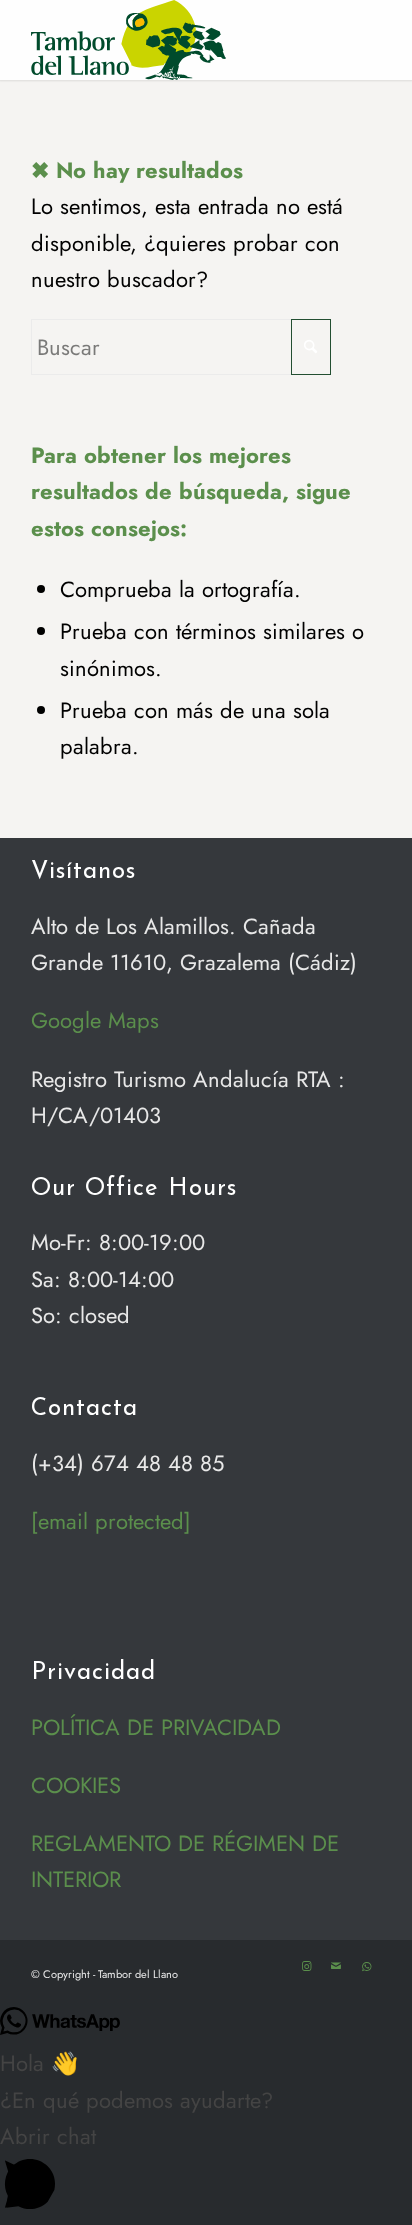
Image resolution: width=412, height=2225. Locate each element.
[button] (206, 2171)
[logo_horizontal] (171, 40)
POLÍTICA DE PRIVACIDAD (156, 1727)
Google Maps (95, 1020)
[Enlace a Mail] (336, 1966)
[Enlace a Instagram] (306, 1966)
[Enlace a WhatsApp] (366, 1966)
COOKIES (76, 1785)
